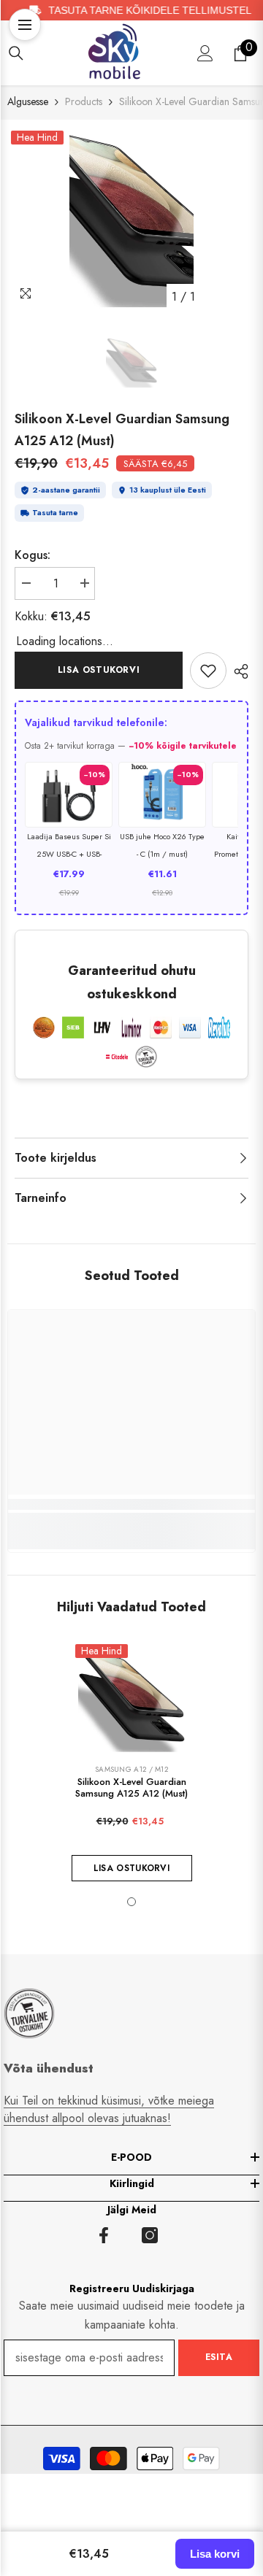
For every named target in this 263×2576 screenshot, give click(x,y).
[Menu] (25, 25)
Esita (219, 2357)
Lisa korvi (215, 2554)
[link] (208, 671)
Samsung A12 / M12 (131, 1769)
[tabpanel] (131, 219)
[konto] (205, 53)
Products (84, 101)
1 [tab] (131, 1902)
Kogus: (33, 555)
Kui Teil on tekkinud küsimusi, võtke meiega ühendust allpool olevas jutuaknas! (109, 2109)
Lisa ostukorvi (99, 670)
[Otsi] (16, 53)
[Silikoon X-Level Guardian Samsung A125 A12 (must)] (132, 1701)
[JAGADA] (237, 671)
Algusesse (28, 101)
